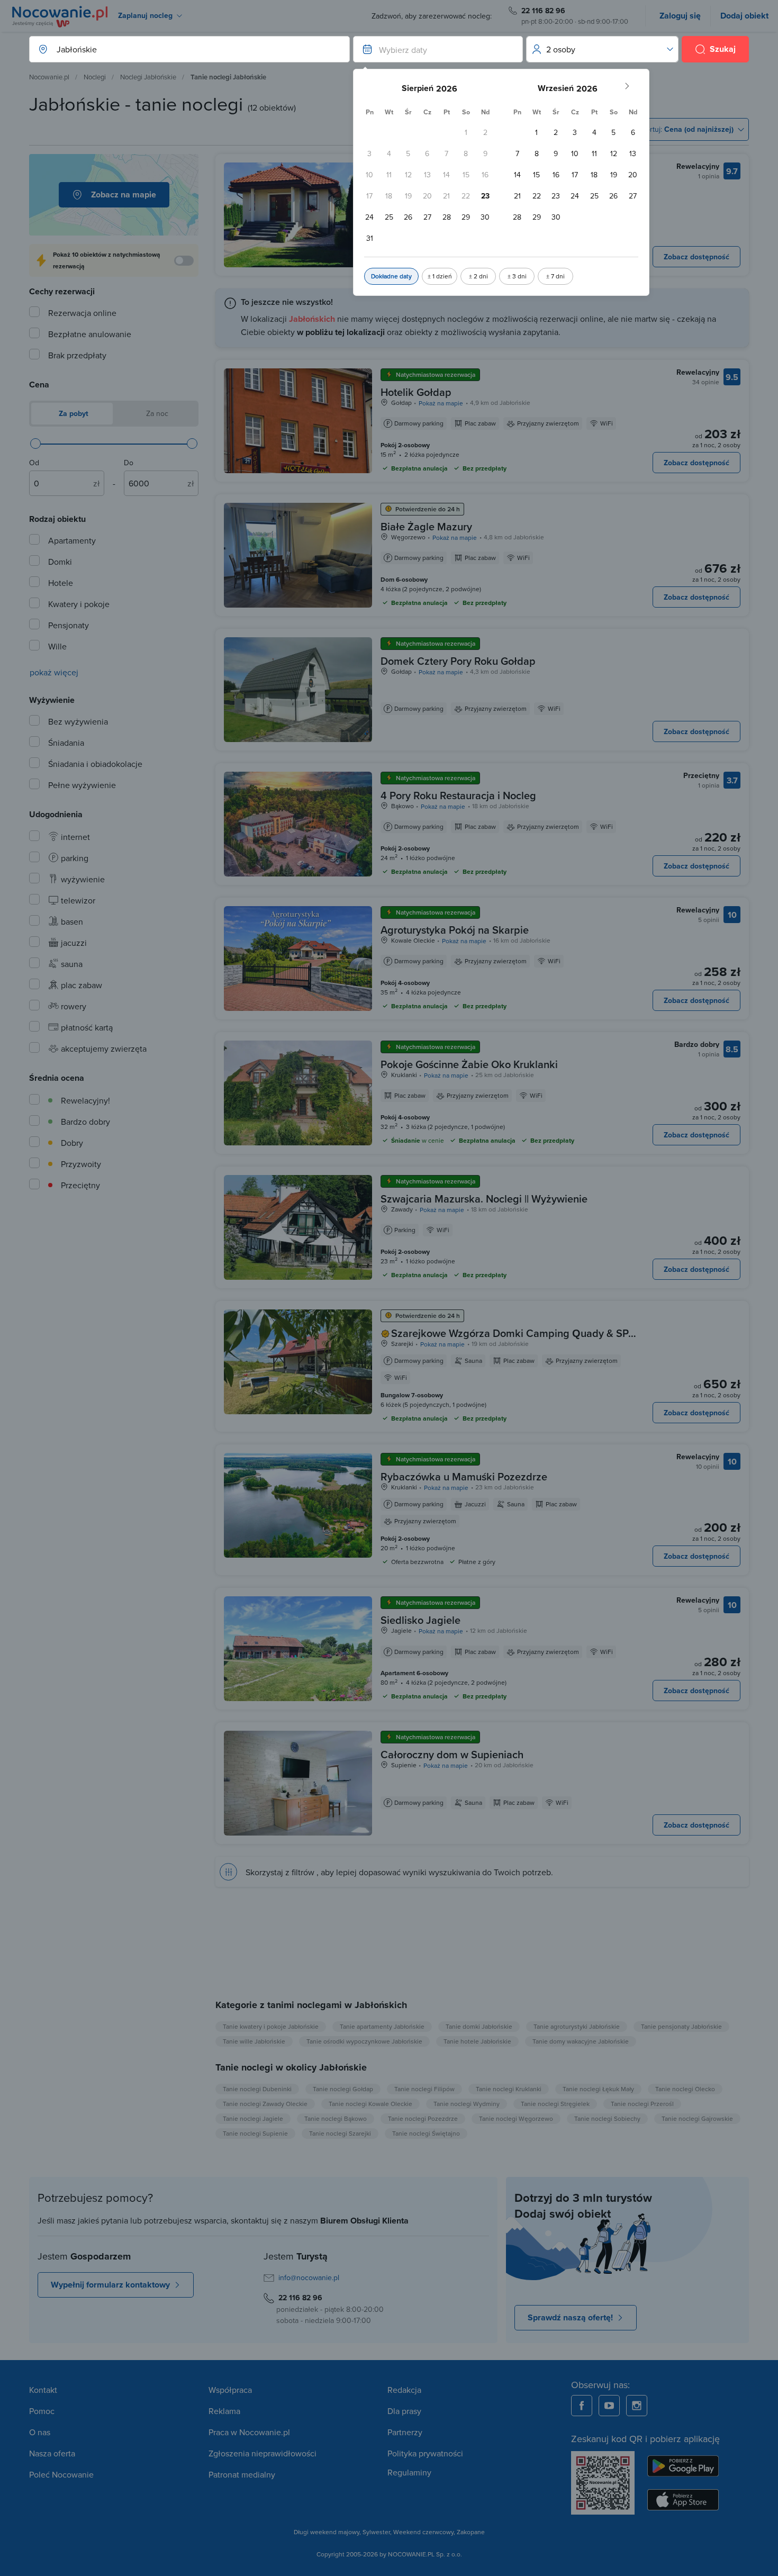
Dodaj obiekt (744, 16)
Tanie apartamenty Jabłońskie (382, 2026)
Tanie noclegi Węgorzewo (516, 2118)
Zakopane (471, 2532)
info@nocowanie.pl (309, 2277)
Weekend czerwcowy (423, 2532)
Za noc (156, 413)
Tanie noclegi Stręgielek (555, 2104)
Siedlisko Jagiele (420, 1620)
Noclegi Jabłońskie (148, 77)
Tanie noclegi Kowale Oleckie (370, 2104)
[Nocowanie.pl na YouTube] (609, 2406)
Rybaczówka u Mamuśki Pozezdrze (464, 1476)
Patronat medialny (242, 2474)
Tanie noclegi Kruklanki (509, 2089)
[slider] (35, 444)
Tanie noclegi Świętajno (426, 2133)
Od (34, 463)
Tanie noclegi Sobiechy (607, 2118)
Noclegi (95, 77)
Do (129, 463)
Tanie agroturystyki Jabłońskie (577, 2026)
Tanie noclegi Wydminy (467, 2104)
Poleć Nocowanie (61, 2474)
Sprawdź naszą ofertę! (570, 2317)
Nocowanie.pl (49, 77)
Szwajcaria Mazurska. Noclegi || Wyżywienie (484, 1199)
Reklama (224, 2411)
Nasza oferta (52, 2453)
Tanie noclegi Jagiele (253, 2118)
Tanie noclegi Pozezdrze (423, 2118)
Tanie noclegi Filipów (424, 2089)
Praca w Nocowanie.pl (249, 2432)
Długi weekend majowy (327, 2532)
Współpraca (230, 2390)
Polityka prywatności (425, 2453)
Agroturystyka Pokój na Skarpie (455, 930)
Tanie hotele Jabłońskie (477, 2041)
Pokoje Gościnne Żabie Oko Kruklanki (469, 1064)
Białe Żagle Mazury (426, 526)
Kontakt (43, 2390)
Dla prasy (404, 2411)
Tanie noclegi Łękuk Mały (598, 2089)
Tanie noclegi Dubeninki (257, 2089)
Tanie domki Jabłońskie (479, 2026)
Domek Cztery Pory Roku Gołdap (458, 661)
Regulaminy (409, 2472)
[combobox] (179, 49)
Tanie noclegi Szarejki (340, 2133)
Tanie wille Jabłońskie (254, 2041)
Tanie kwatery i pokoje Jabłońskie (271, 2026)
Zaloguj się (680, 16)
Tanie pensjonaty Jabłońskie (681, 2026)
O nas (40, 2432)
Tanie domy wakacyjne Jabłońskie (581, 2041)
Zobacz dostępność (696, 257)
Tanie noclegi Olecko (685, 2089)
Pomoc (42, 2411)
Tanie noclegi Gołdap (343, 2089)
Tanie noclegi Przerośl (642, 2104)
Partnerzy (405, 2432)
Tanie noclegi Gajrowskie (697, 2118)
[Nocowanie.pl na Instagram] (637, 2406)
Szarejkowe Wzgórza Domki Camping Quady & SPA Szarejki (513, 1340)
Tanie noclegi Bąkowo (336, 2118)
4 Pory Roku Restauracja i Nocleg (458, 795)
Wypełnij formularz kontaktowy (110, 2285)
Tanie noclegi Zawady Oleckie (265, 2104)
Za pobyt (73, 413)
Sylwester (376, 2532)
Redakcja (404, 2390)
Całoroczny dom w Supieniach (452, 1754)
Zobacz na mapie (124, 195)
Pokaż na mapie (441, 403)
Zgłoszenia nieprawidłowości (263, 2453)
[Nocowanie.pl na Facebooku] (582, 2406)
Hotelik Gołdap (416, 392)
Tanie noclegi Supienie (255, 2133)
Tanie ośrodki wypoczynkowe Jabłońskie (364, 2041)
